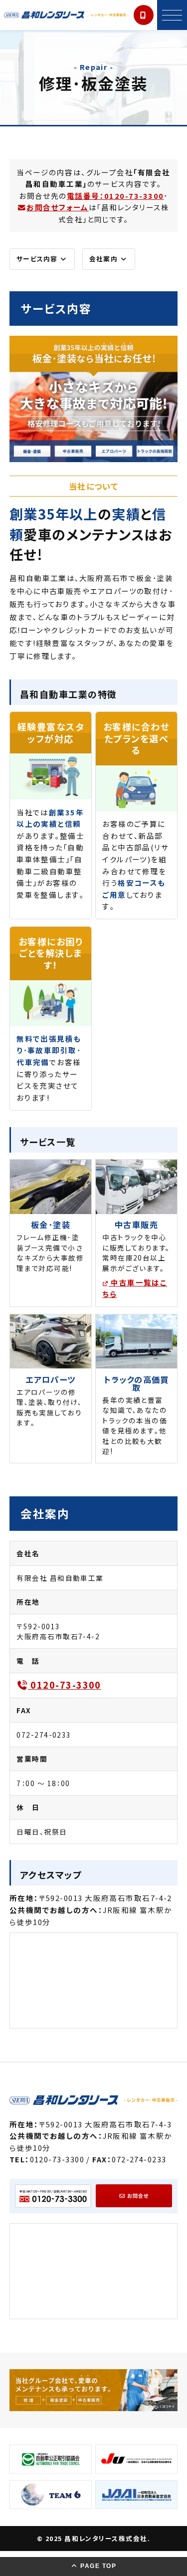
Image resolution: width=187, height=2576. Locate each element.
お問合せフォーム (58, 207)
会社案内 (104, 259)
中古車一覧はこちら (135, 1288)
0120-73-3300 (65, 1685)
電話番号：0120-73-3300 (115, 196)
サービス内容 (38, 259)
